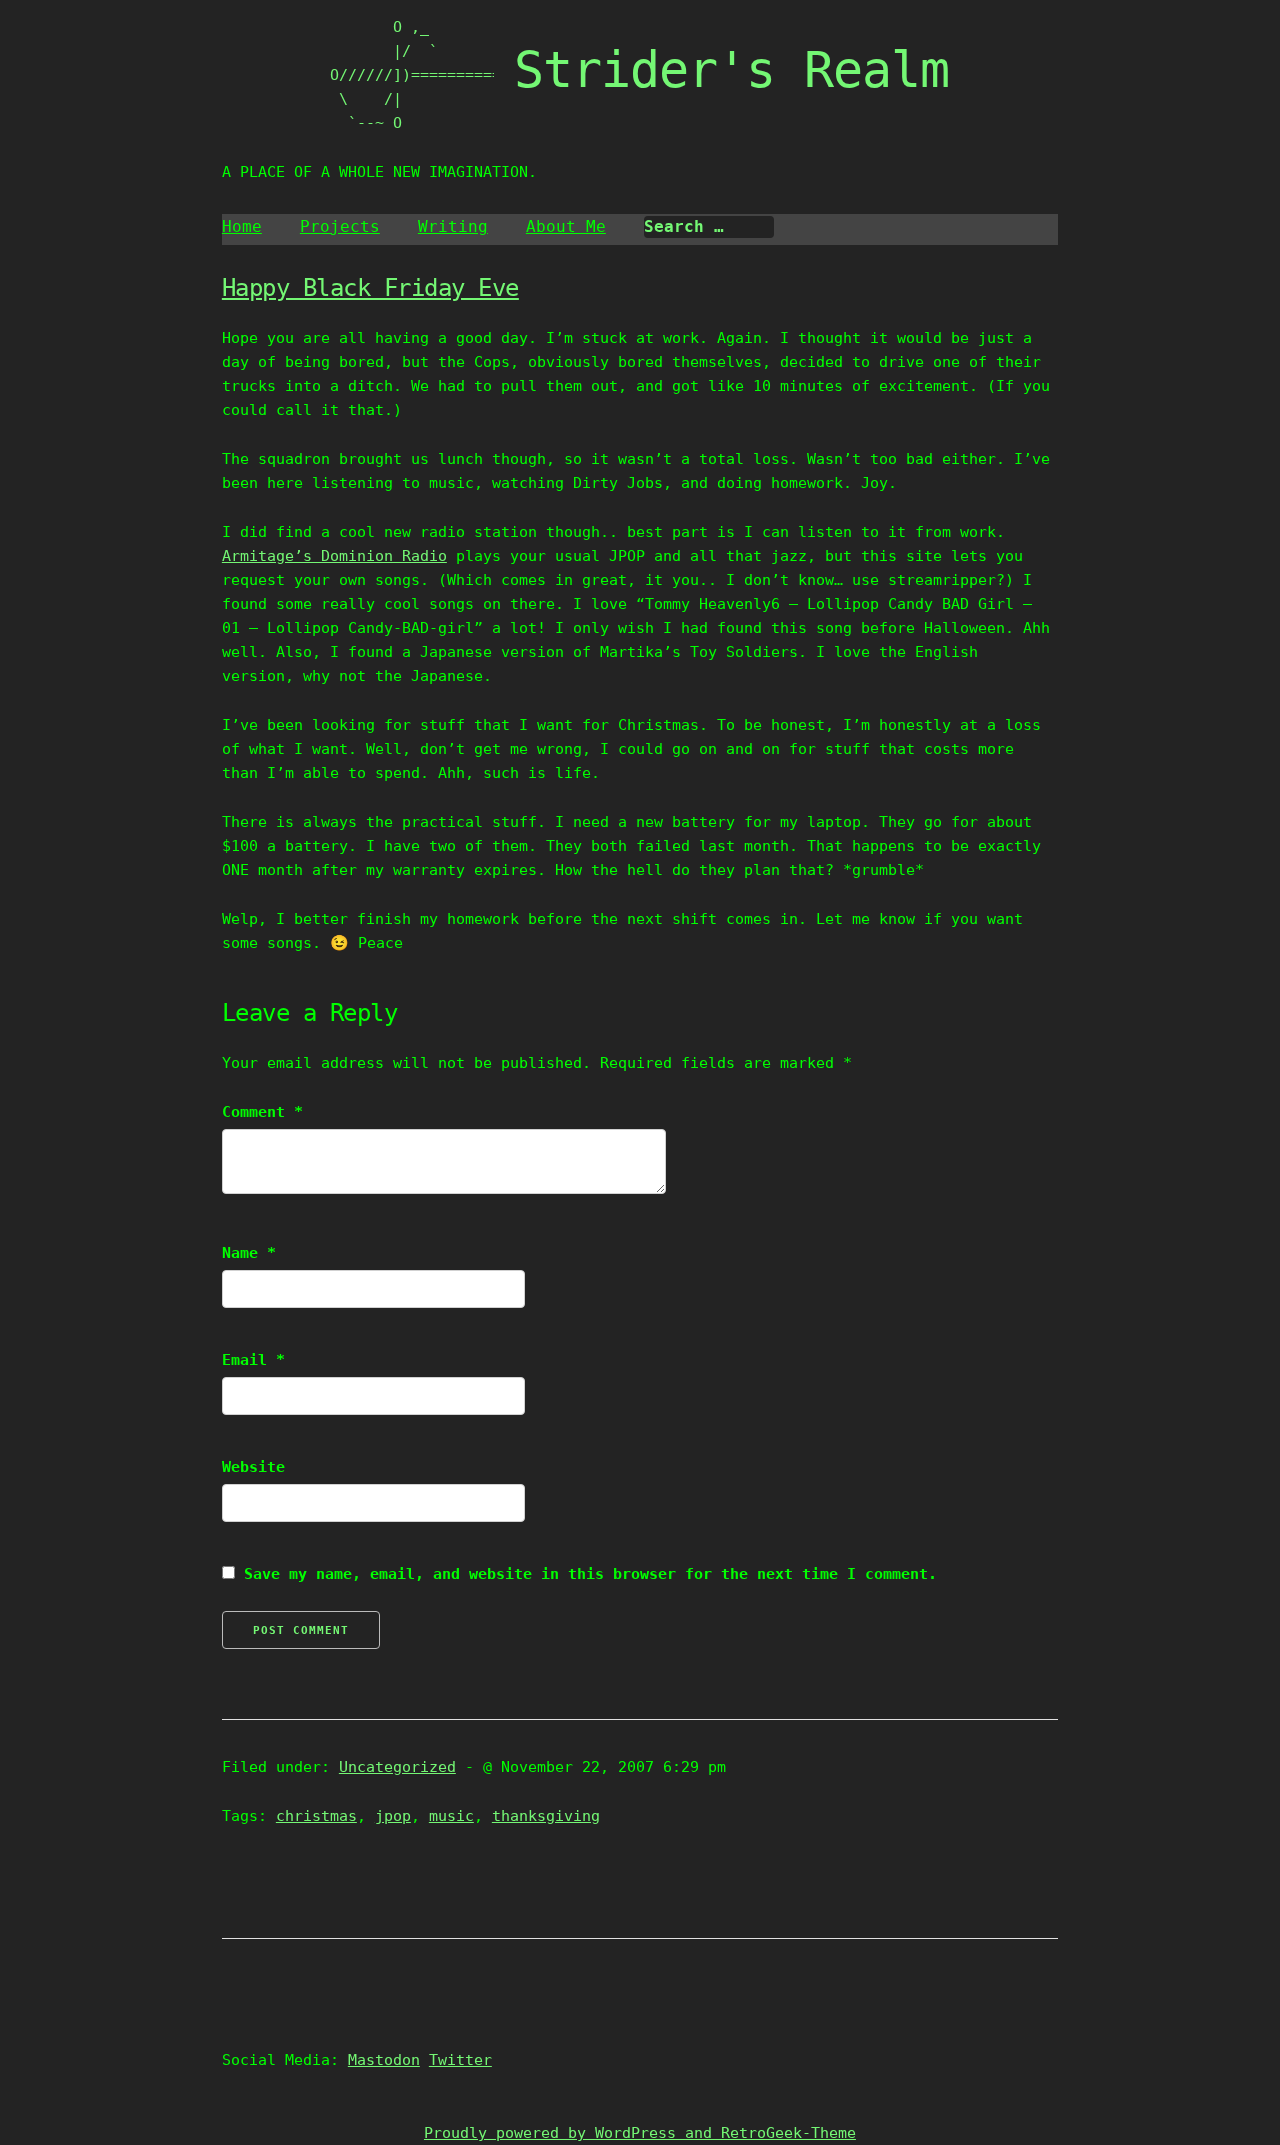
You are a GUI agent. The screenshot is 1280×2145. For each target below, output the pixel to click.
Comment (262, 1112)
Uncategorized (397, 1767)
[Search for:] (709, 227)
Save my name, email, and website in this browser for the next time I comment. (590, 1574)
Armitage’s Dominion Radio (334, 556)
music (451, 1816)
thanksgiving (546, 1816)
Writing (453, 226)
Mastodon (384, 2060)
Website (253, 1467)
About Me (566, 226)
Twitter (460, 2060)
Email (253, 1360)
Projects (340, 226)
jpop (393, 1816)
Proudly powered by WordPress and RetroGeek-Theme (640, 2133)
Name (249, 1253)
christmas (316, 1816)
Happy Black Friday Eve (370, 288)
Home (242, 226)
